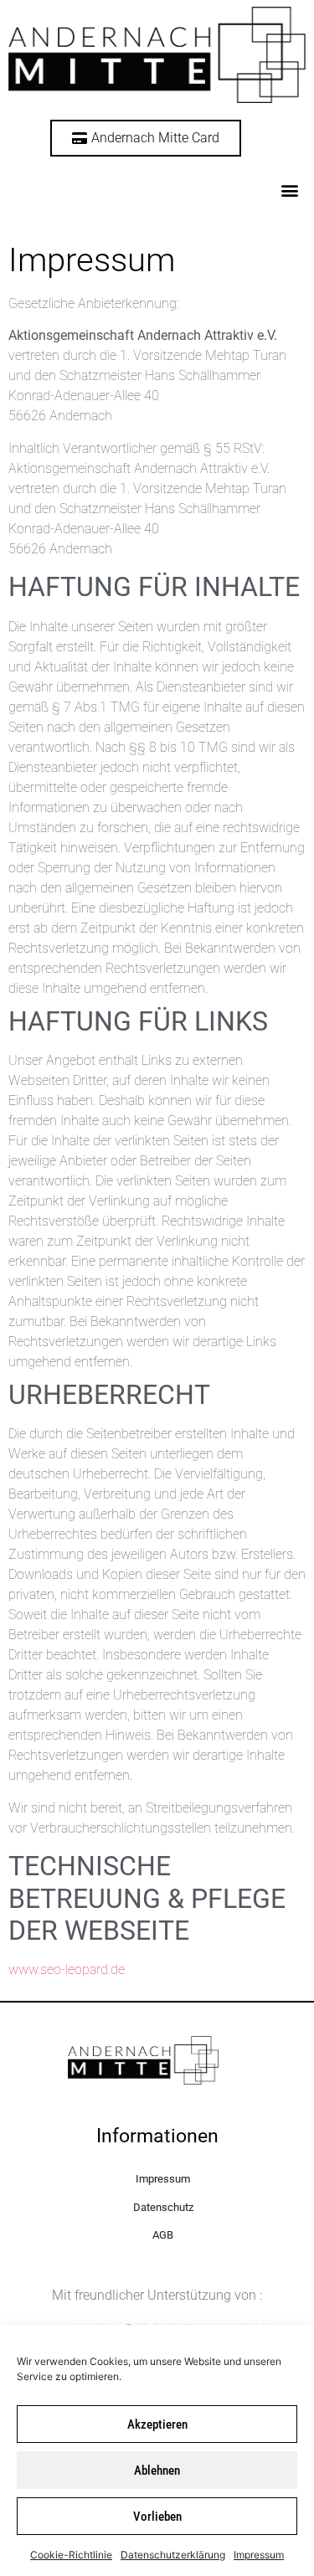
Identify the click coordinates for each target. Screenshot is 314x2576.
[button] (289, 190)
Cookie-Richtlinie (71, 2555)
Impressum (259, 2555)
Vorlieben (157, 2517)
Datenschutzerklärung (173, 2555)
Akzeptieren (157, 2424)
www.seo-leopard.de (67, 1969)
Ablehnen (157, 2471)
